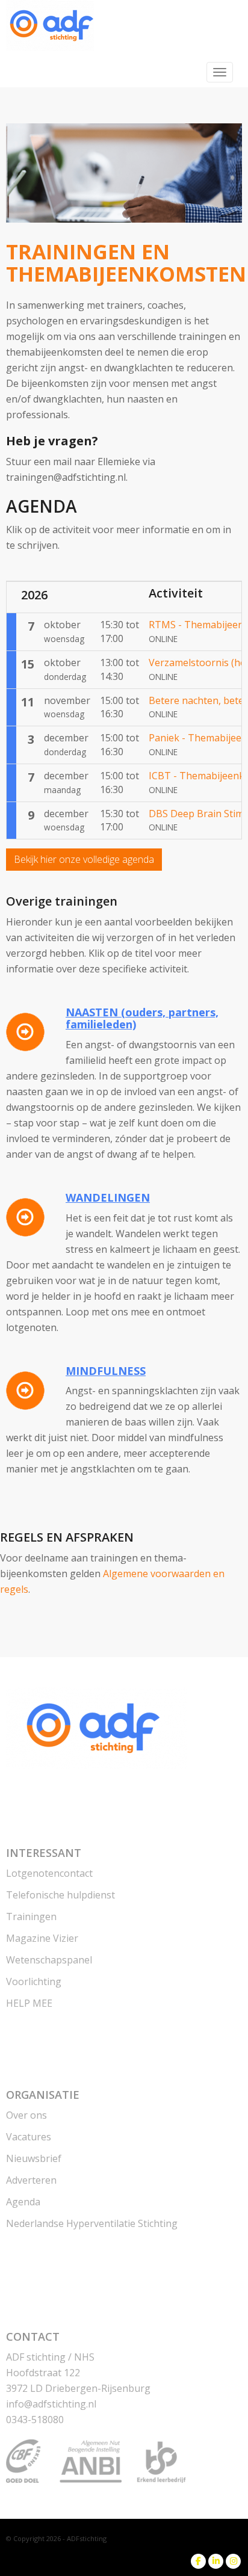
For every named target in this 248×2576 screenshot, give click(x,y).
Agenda (23, 2202)
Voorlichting (34, 1981)
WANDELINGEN (108, 1197)
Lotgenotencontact (49, 1873)
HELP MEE (29, 2003)
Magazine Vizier (42, 1938)
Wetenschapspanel (49, 1960)
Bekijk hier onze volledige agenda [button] (84, 859)
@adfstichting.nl (51, 2404)
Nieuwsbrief (34, 2158)
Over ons (26, 2115)
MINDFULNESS (106, 1371)
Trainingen (31, 1917)
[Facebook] (198, 2561)
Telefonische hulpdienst (60, 1895)
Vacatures (29, 2137)
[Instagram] (233, 2561)
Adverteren (31, 2180)
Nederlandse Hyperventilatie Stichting (92, 2223)
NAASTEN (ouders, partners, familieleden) (142, 1018)
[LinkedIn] (216, 2561)
